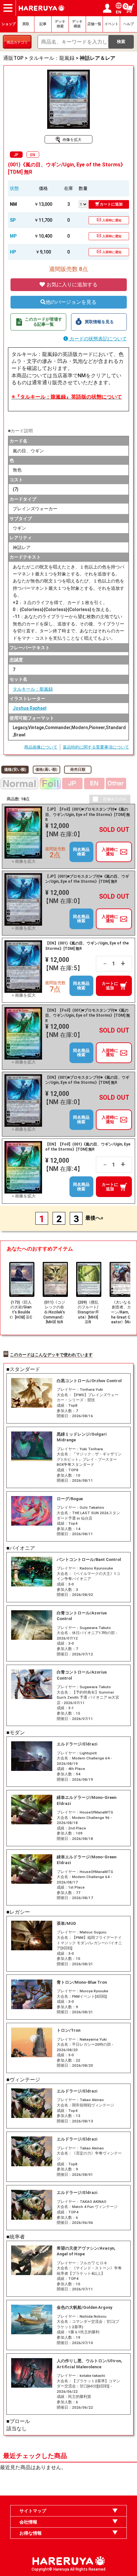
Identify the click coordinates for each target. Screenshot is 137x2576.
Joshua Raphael (30, 708)
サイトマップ (33, 2511)
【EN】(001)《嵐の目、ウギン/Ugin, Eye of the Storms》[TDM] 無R (87, 946)
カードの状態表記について (97, 339)
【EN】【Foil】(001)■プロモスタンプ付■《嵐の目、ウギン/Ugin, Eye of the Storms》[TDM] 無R (88, 1016)
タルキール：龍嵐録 (33, 689)
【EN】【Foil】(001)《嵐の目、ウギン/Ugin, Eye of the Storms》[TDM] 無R (88, 1147)
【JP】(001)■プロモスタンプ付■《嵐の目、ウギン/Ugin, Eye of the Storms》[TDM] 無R (87, 879)
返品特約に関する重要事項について (96, 747)
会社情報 (28, 2522)
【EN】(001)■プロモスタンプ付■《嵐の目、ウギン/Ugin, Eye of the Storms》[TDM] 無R (87, 1080)
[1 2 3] (84, 204)
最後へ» (94, 1218)
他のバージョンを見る (71, 302)
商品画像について (41, 747)
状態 (14, 188)
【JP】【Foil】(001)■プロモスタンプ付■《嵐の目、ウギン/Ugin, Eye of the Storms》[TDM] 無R (88, 815)
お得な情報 (31, 2533)
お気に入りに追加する (71, 285)
